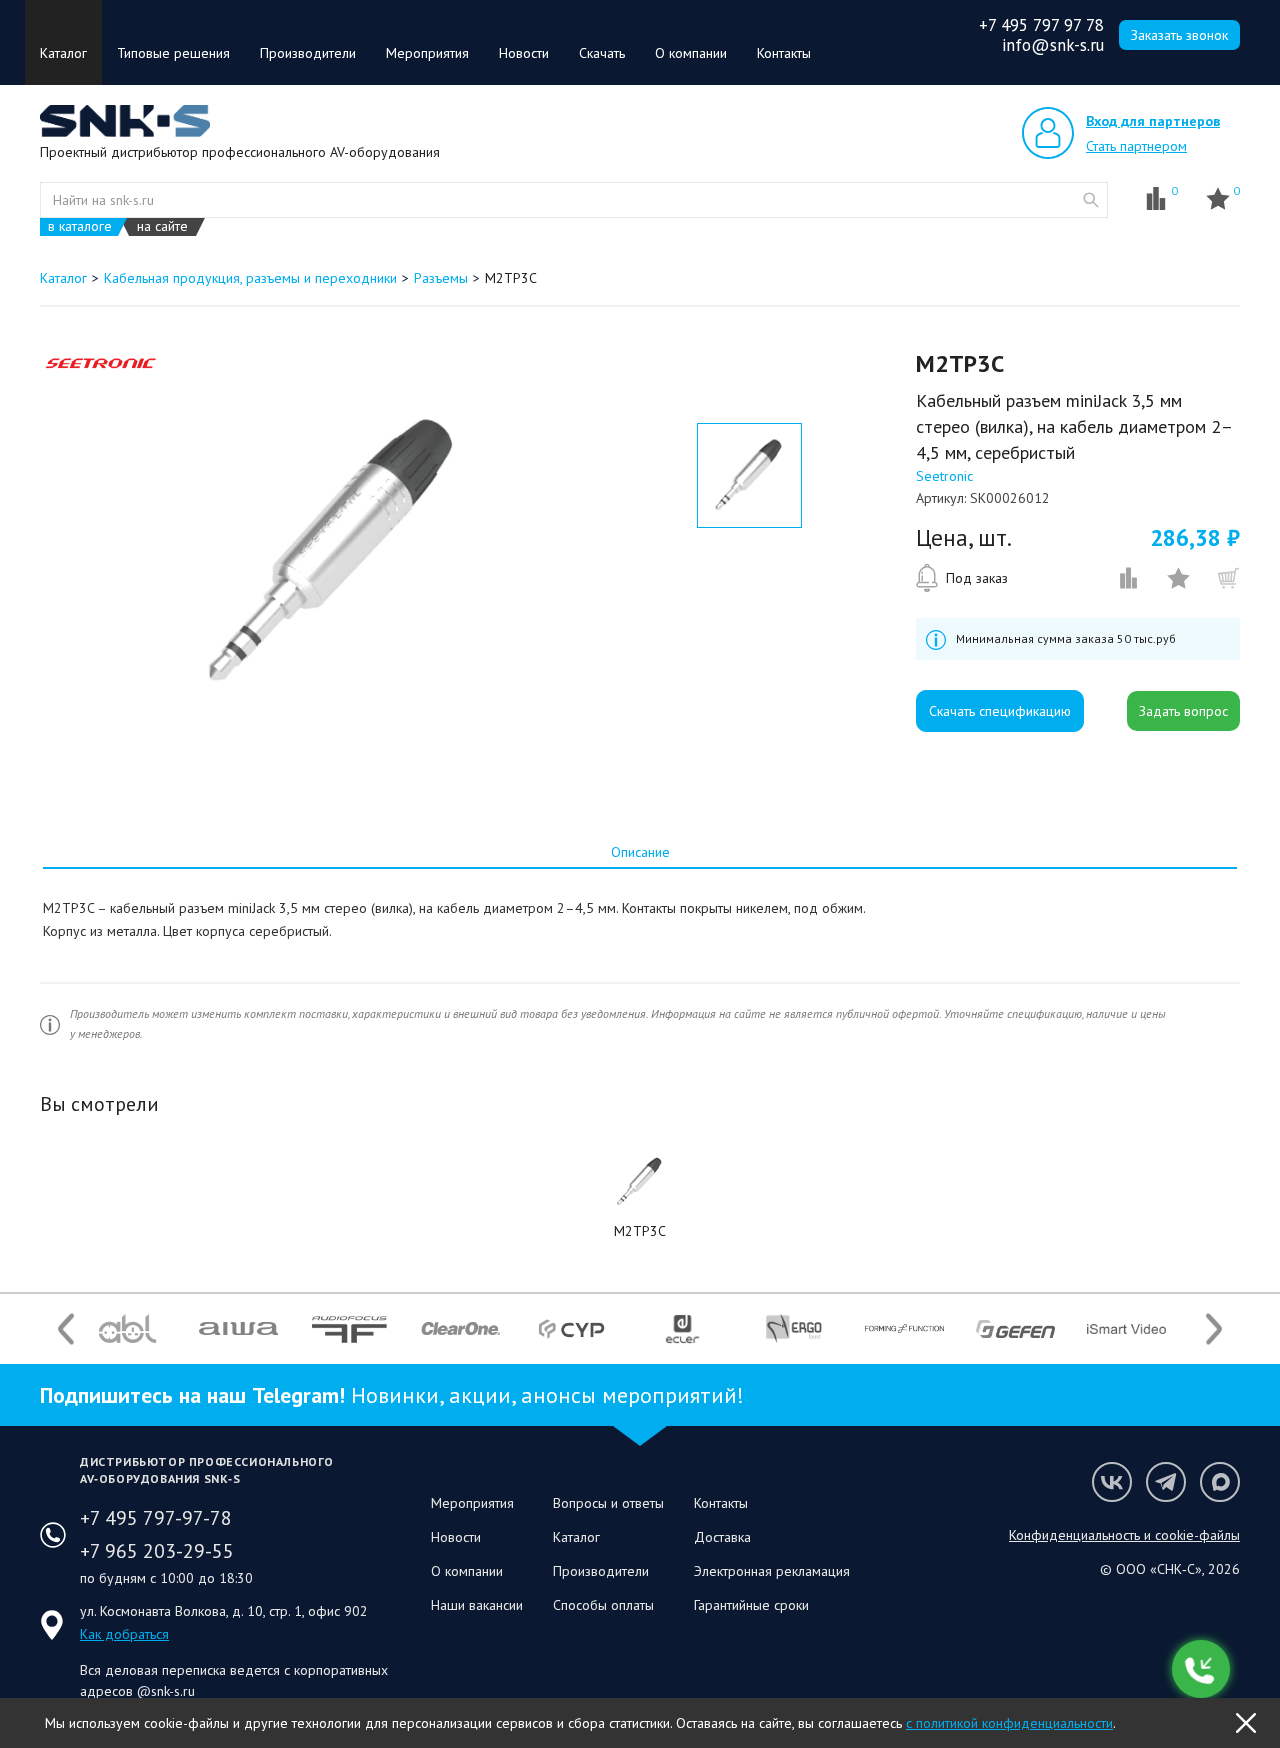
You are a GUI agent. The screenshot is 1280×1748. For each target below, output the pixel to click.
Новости (524, 53)
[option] (333, 553)
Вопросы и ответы (608, 1503)
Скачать (602, 53)
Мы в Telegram (1166, 1482)
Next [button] (1214, 1328)
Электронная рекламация (772, 1571)
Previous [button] (66, 1328)
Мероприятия (427, 53)
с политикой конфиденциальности (1009, 1723)
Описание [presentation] (640, 852)
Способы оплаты (603, 1605)
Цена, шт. (964, 538)
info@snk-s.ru (1053, 45)
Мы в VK (1112, 1482)
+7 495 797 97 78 (1041, 25)
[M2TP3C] (640, 1182)
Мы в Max (1220, 1482)
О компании (691, 53)
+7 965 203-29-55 (157, 1551)
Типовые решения (173, 53)
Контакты (784, 53)
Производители (308, 53)
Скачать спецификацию (1000, 711)
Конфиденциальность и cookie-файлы (1124, 1535)
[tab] (640, 852)
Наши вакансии (477, 1605)
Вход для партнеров (1153, 121)
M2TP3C (640, 1231)
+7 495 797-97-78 (156, 1518)
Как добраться (124, 1634)
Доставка (722, 1537)
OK (1246, 1723)
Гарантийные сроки (751, 1605)
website (1091, 200)
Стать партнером (1136, 146)
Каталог (63, 53)
